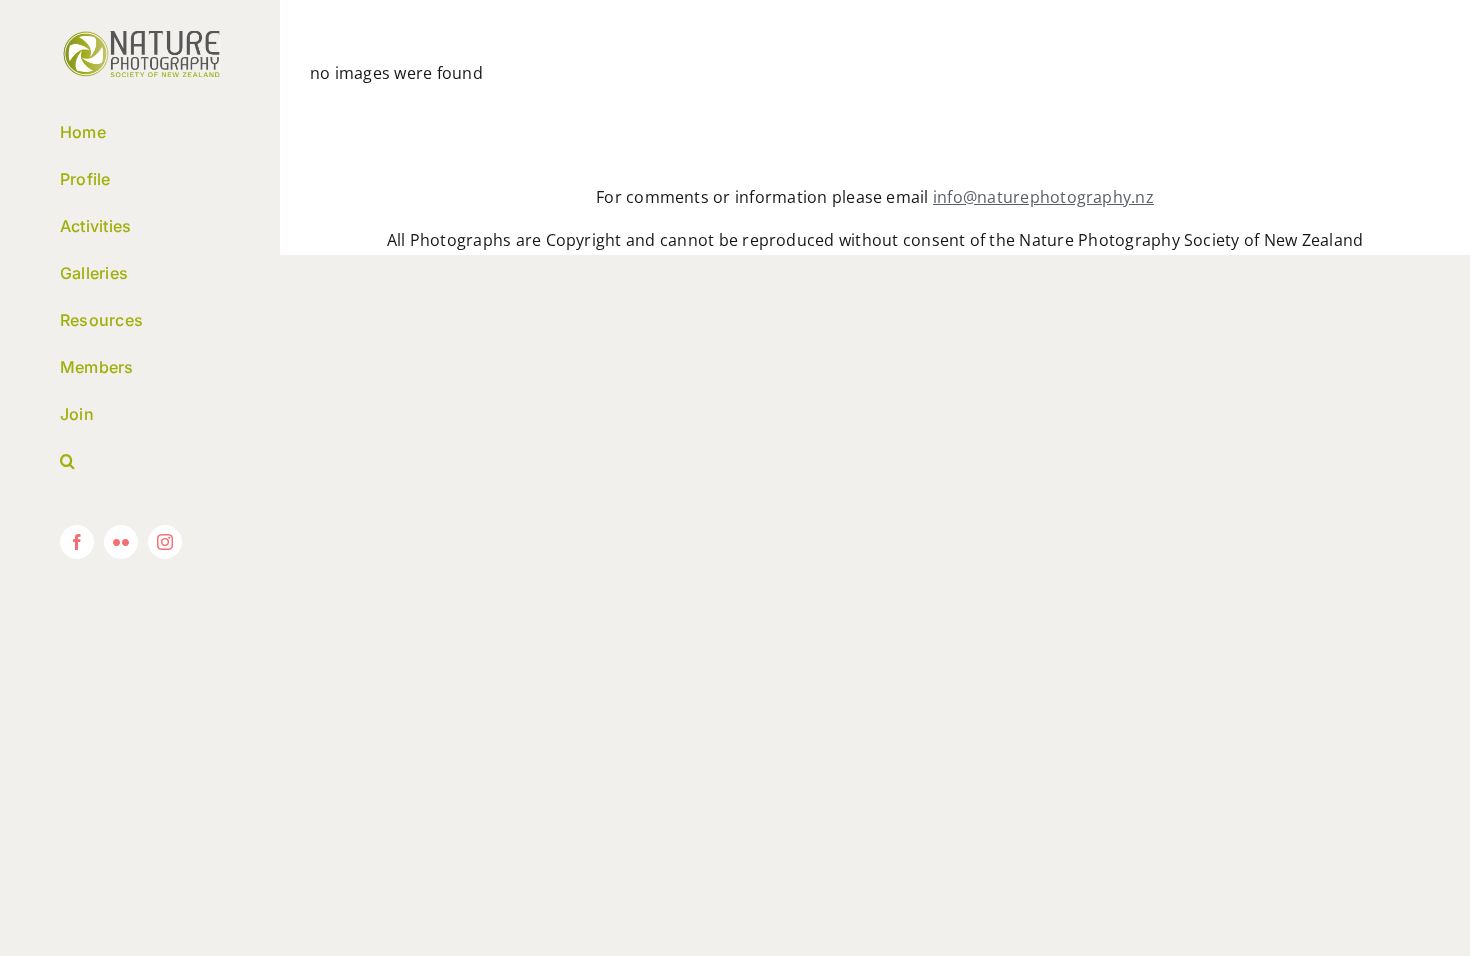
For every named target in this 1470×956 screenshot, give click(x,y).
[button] (140, 461)
